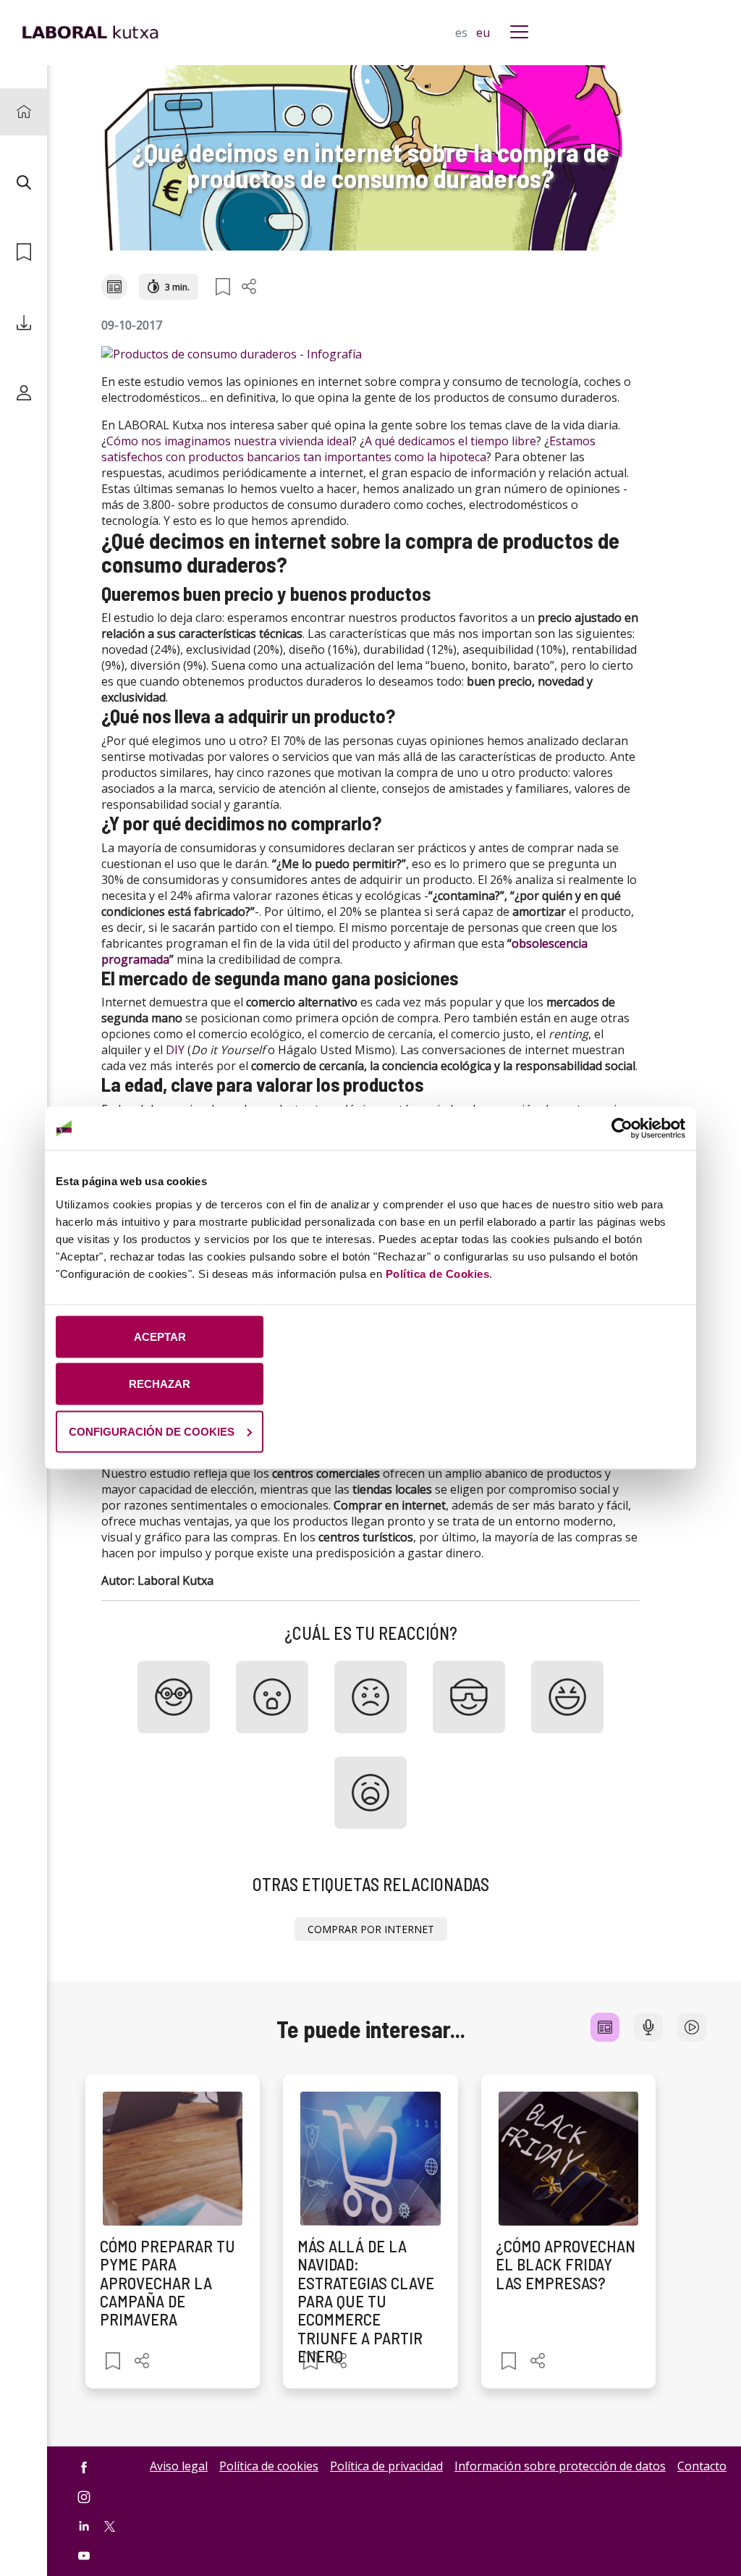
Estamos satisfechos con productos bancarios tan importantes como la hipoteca (348, 449)
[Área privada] (24, 393)
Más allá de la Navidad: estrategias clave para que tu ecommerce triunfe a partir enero (366, 2301)
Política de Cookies (438, 1273)
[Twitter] (110, 2525)
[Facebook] (84, 2467)
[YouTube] (84, 2555)
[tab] (605, 2027)
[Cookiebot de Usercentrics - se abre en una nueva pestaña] (622, 1129)
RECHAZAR (160, 1384)
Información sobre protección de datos (560, 2466)
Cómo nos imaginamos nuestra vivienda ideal (229, 441)
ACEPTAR (160, 1336)
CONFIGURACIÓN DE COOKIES (152, 1431)
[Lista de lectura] (24, 252)
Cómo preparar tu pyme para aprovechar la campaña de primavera (168, 2282)
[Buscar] (24, 182)
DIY (175, 1050)
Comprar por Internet (371, 1929)
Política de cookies (269, 2466)
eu (483, 33)
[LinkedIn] (84, 2526)
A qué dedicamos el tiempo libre (450, 441)
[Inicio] (24, 112)
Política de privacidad (386, 2466)
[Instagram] (84, 2497)
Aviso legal (179, 2466)
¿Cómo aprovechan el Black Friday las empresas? (566, 2264)
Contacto (702, 2466)
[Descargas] (24, 323)
